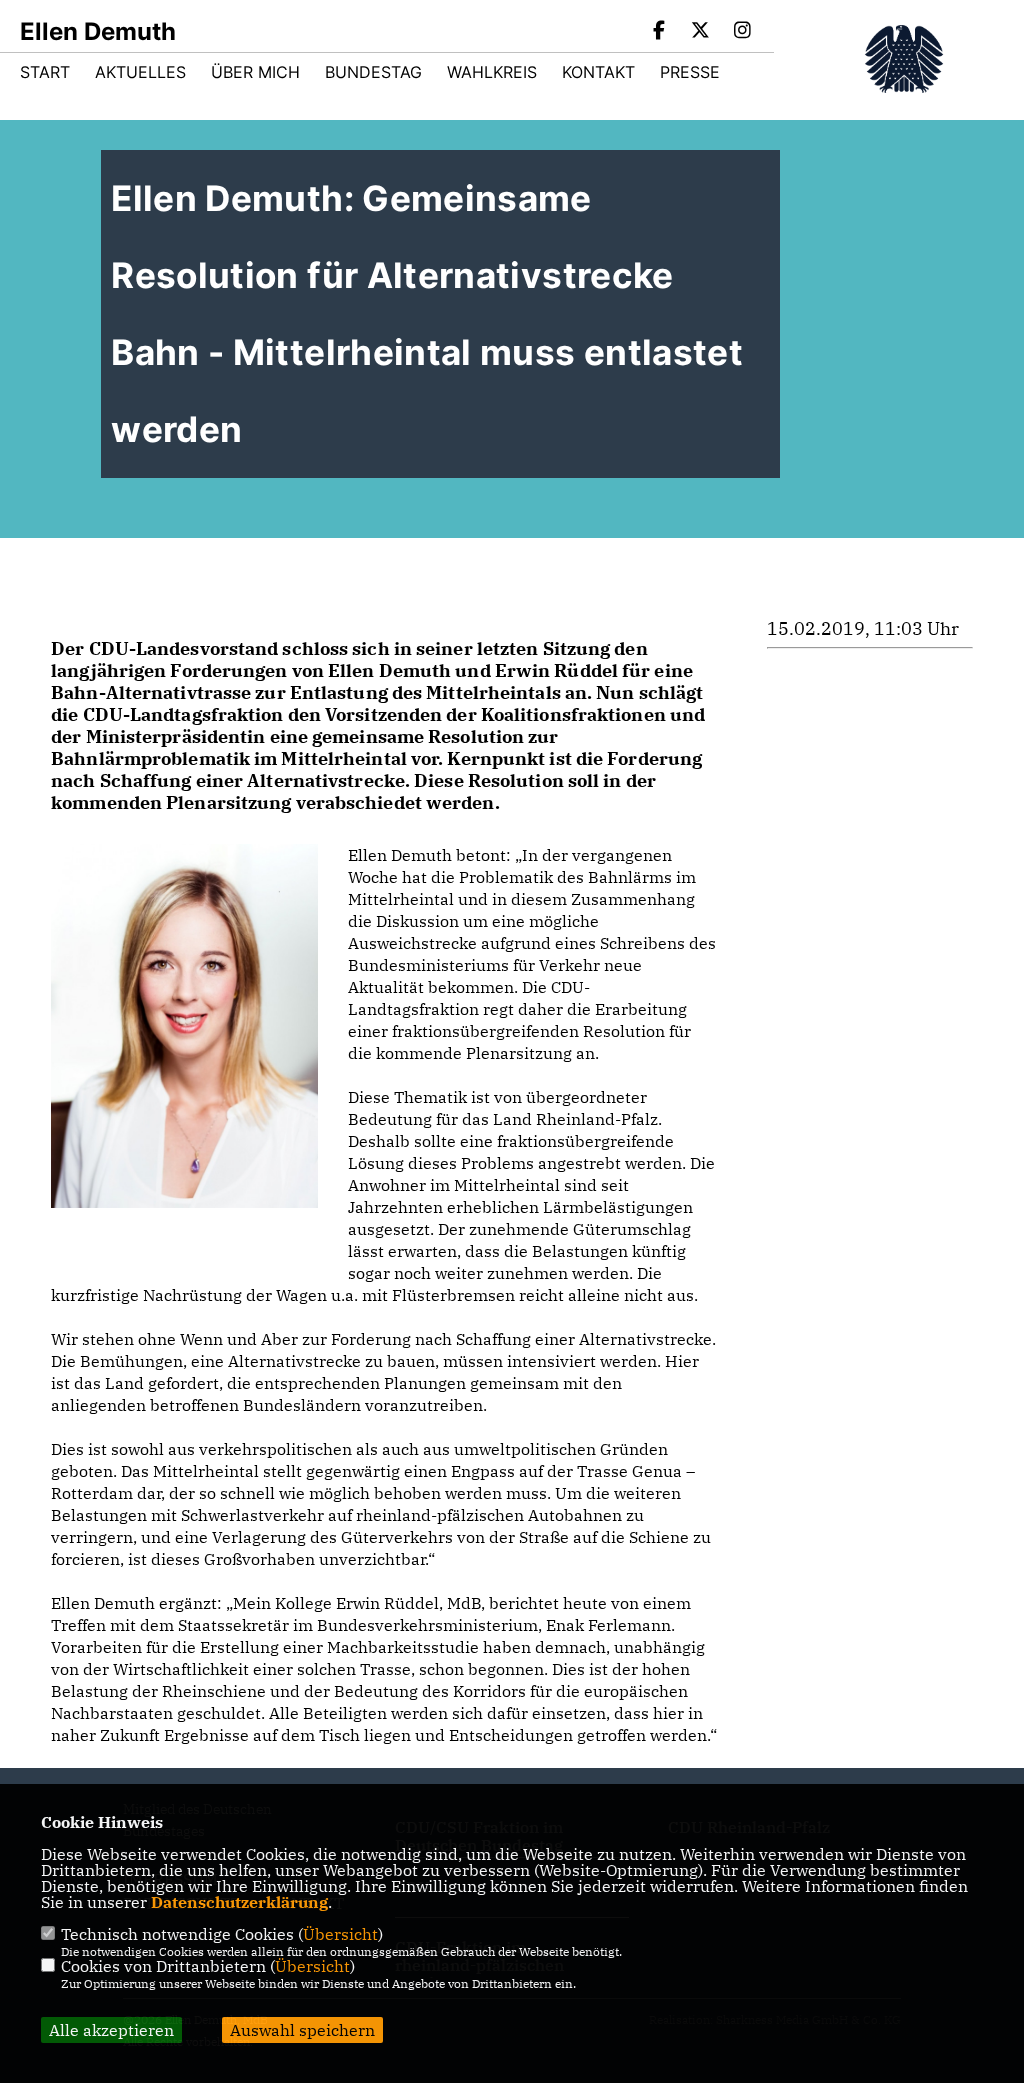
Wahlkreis (492, 72)
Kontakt (598, 72)
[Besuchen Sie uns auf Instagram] (742, 32)
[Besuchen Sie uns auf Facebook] (659, 32)
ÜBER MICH (255, 72)
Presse (690, 72)
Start (45, 72)
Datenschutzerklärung (239, 1902)
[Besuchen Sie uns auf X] (701, 32)
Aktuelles (140, 72)
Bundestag (373, 72)
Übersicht (340, 1934)
